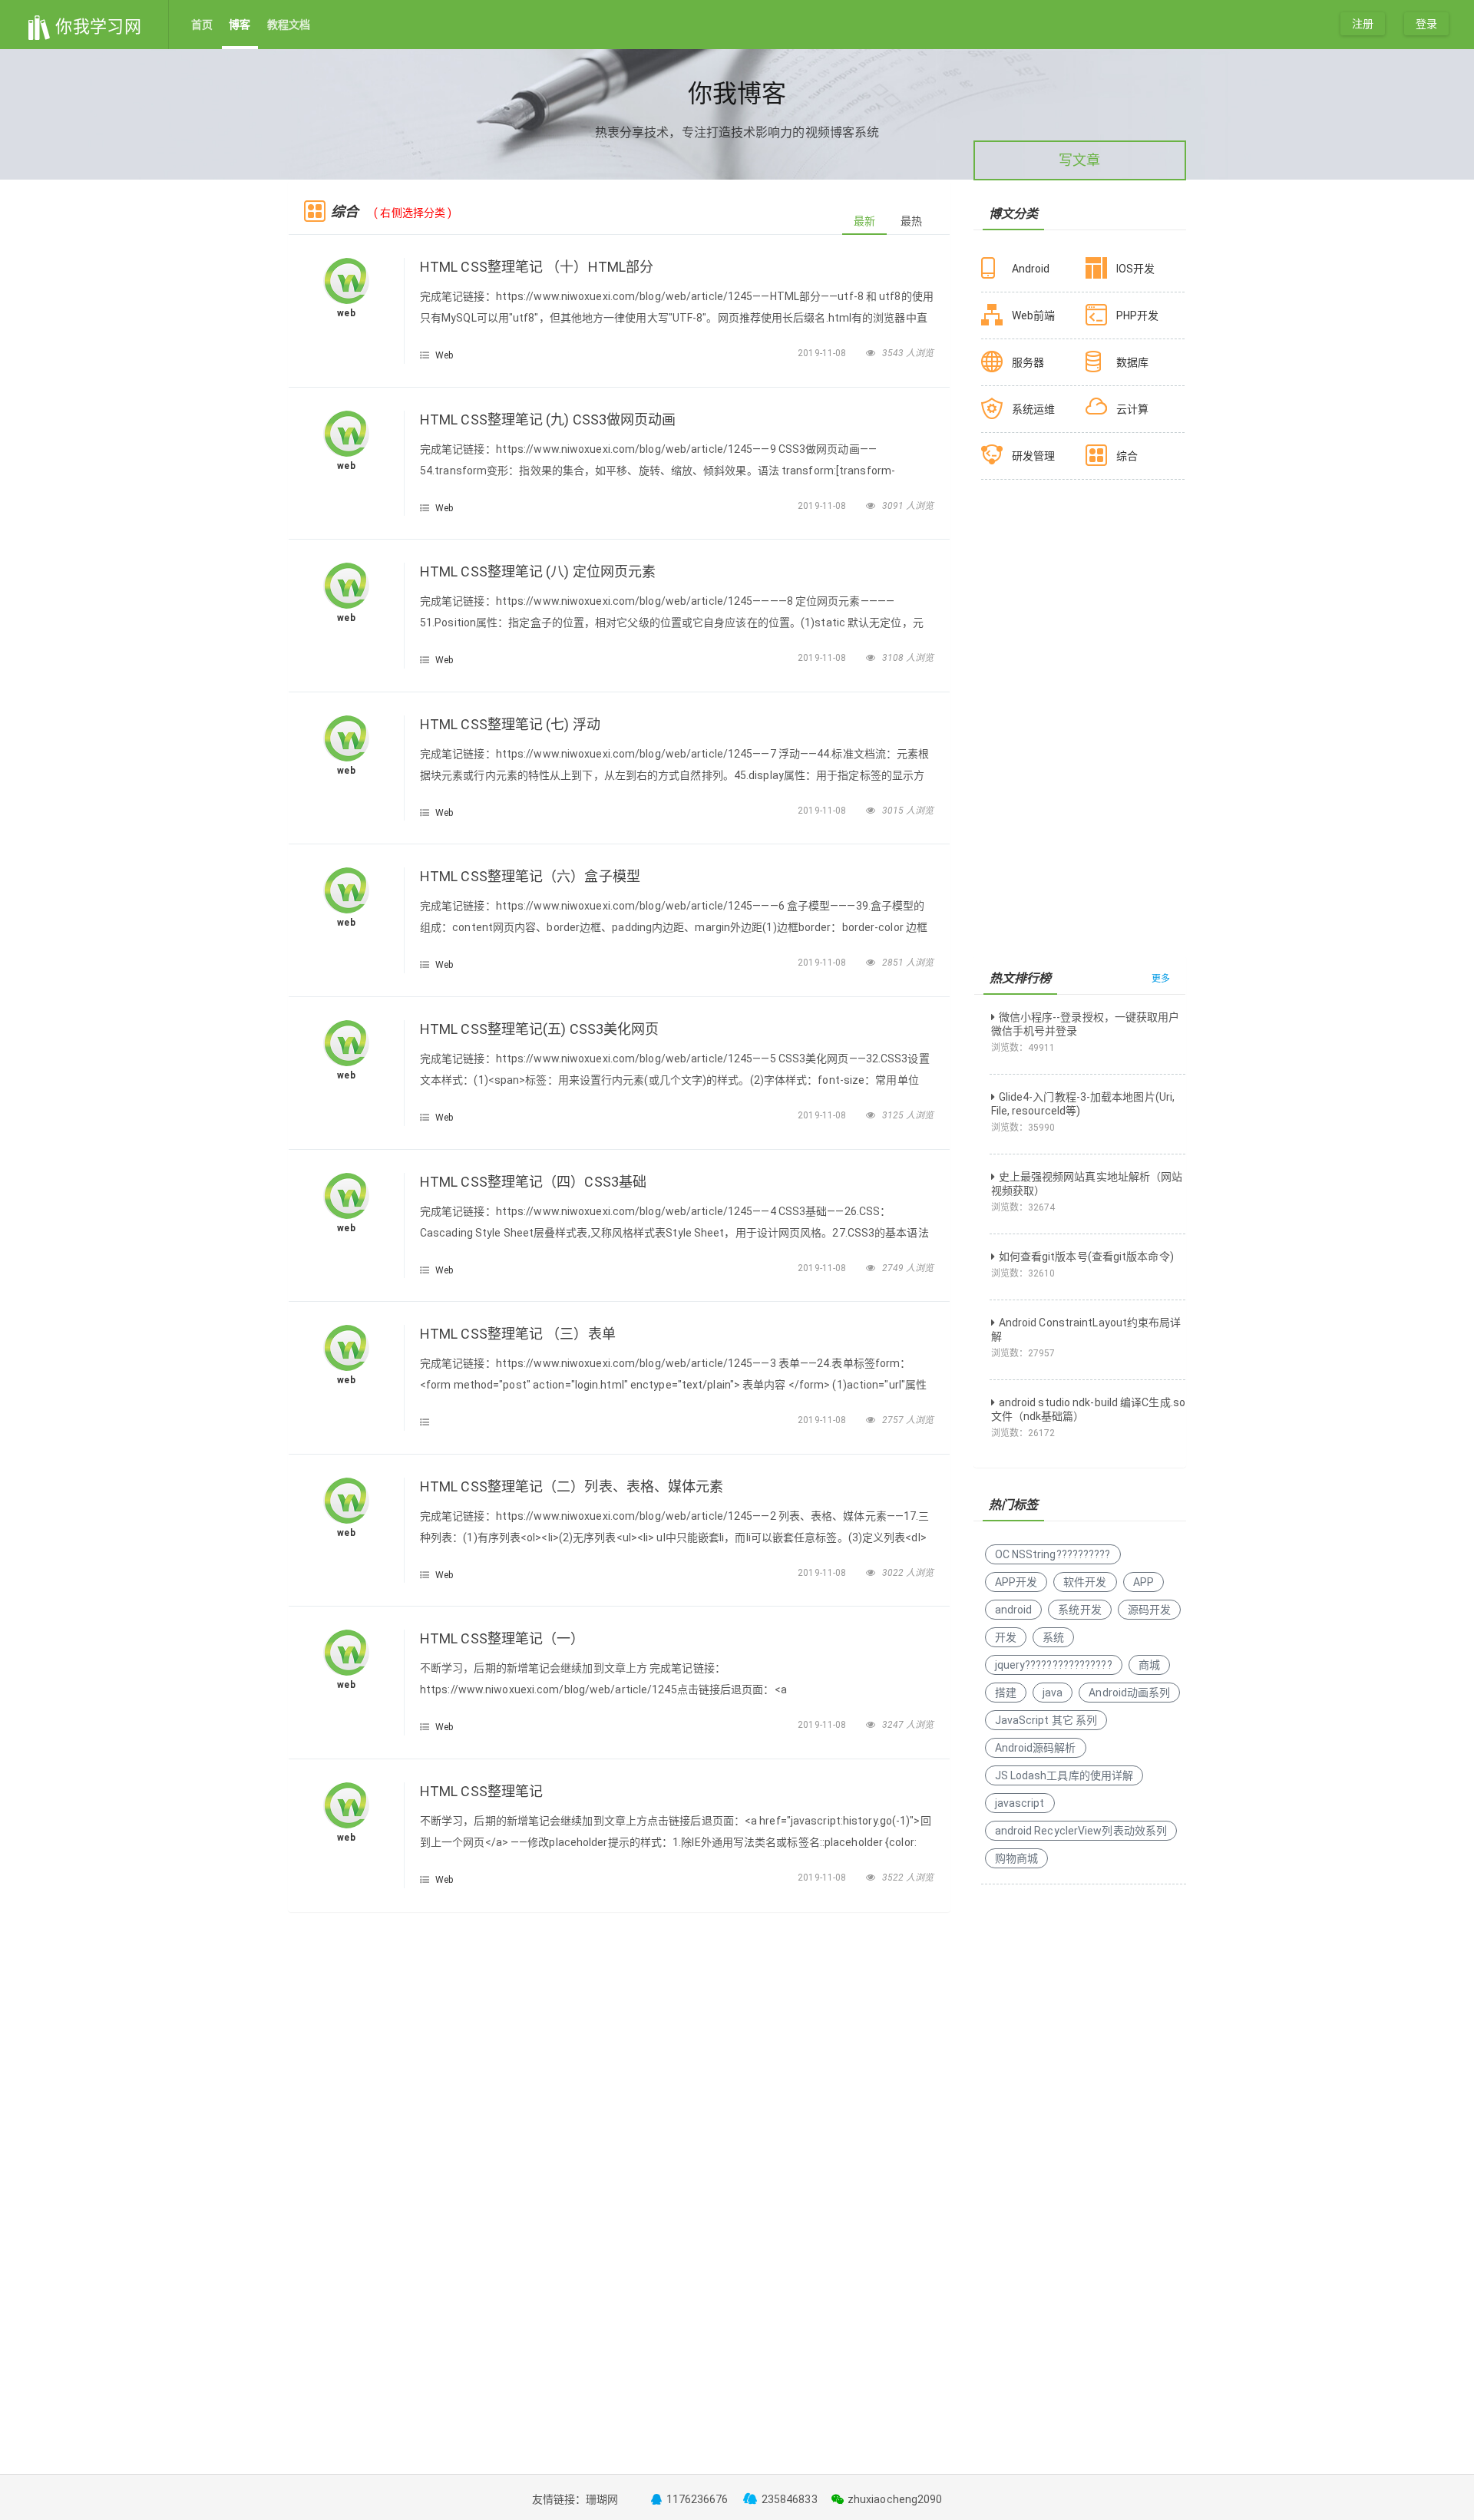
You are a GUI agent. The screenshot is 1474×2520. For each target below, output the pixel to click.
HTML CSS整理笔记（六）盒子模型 (530, 876)
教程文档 (289, 25)
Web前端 (1034, 315)
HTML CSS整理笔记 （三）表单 (518, 1334)
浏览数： (1023, 1048)
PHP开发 (1138, 315)
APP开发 (1016, 1582)
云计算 (1132, 409)
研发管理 (1033, 456)
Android (1031, 269)
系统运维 (1033, 409)
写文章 (1079, 160)
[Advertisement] (619, 2035)
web (346, 313)
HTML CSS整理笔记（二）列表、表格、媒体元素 (572, 1486)
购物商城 (1016, 1858)
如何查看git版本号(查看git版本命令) (1086, 1257)
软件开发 (1085, 1582)
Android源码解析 (1036, 1748)
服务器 (1028, 362)
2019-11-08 (823, 353)
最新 (864, 221)
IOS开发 (1136, 269)
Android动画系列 (1129, 1693)
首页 (202, 25)
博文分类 (1013, 214)
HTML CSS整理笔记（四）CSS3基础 (533, 1182)
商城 (1149, 1665)
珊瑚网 (602, 2499)
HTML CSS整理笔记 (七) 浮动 (510, 724)
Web (444, 355)
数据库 (1132, 362)
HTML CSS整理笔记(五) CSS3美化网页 (539, 1029)
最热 (911, 221)
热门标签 (1013, 1505)
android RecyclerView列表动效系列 (1081, 1831)
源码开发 (1149, 1610)
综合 (1127, 456)
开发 (1006, 1637)
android (1014, 1610)
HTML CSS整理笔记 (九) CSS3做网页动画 (548, 419)
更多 (1161, 979)
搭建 (1006, 1693)
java (1053, 1693)
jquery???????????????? (1054, 1665)
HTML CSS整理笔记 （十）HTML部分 (537, 267)
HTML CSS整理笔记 (481, 1791)
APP (1144, 1582)
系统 (1053, 1637)
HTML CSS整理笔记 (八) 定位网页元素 (538, 571)
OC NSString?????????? (1053, 1554)
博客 (240, 25)
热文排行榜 (1021, 978)
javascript (1020, 1803)
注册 (1363, 24)
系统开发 (1079, 1610)
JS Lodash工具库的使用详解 (1064, 1775)
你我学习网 (96, 26)
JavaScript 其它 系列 (1046, 1720)
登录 (1426, 24)
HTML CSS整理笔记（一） (502, 1638)
